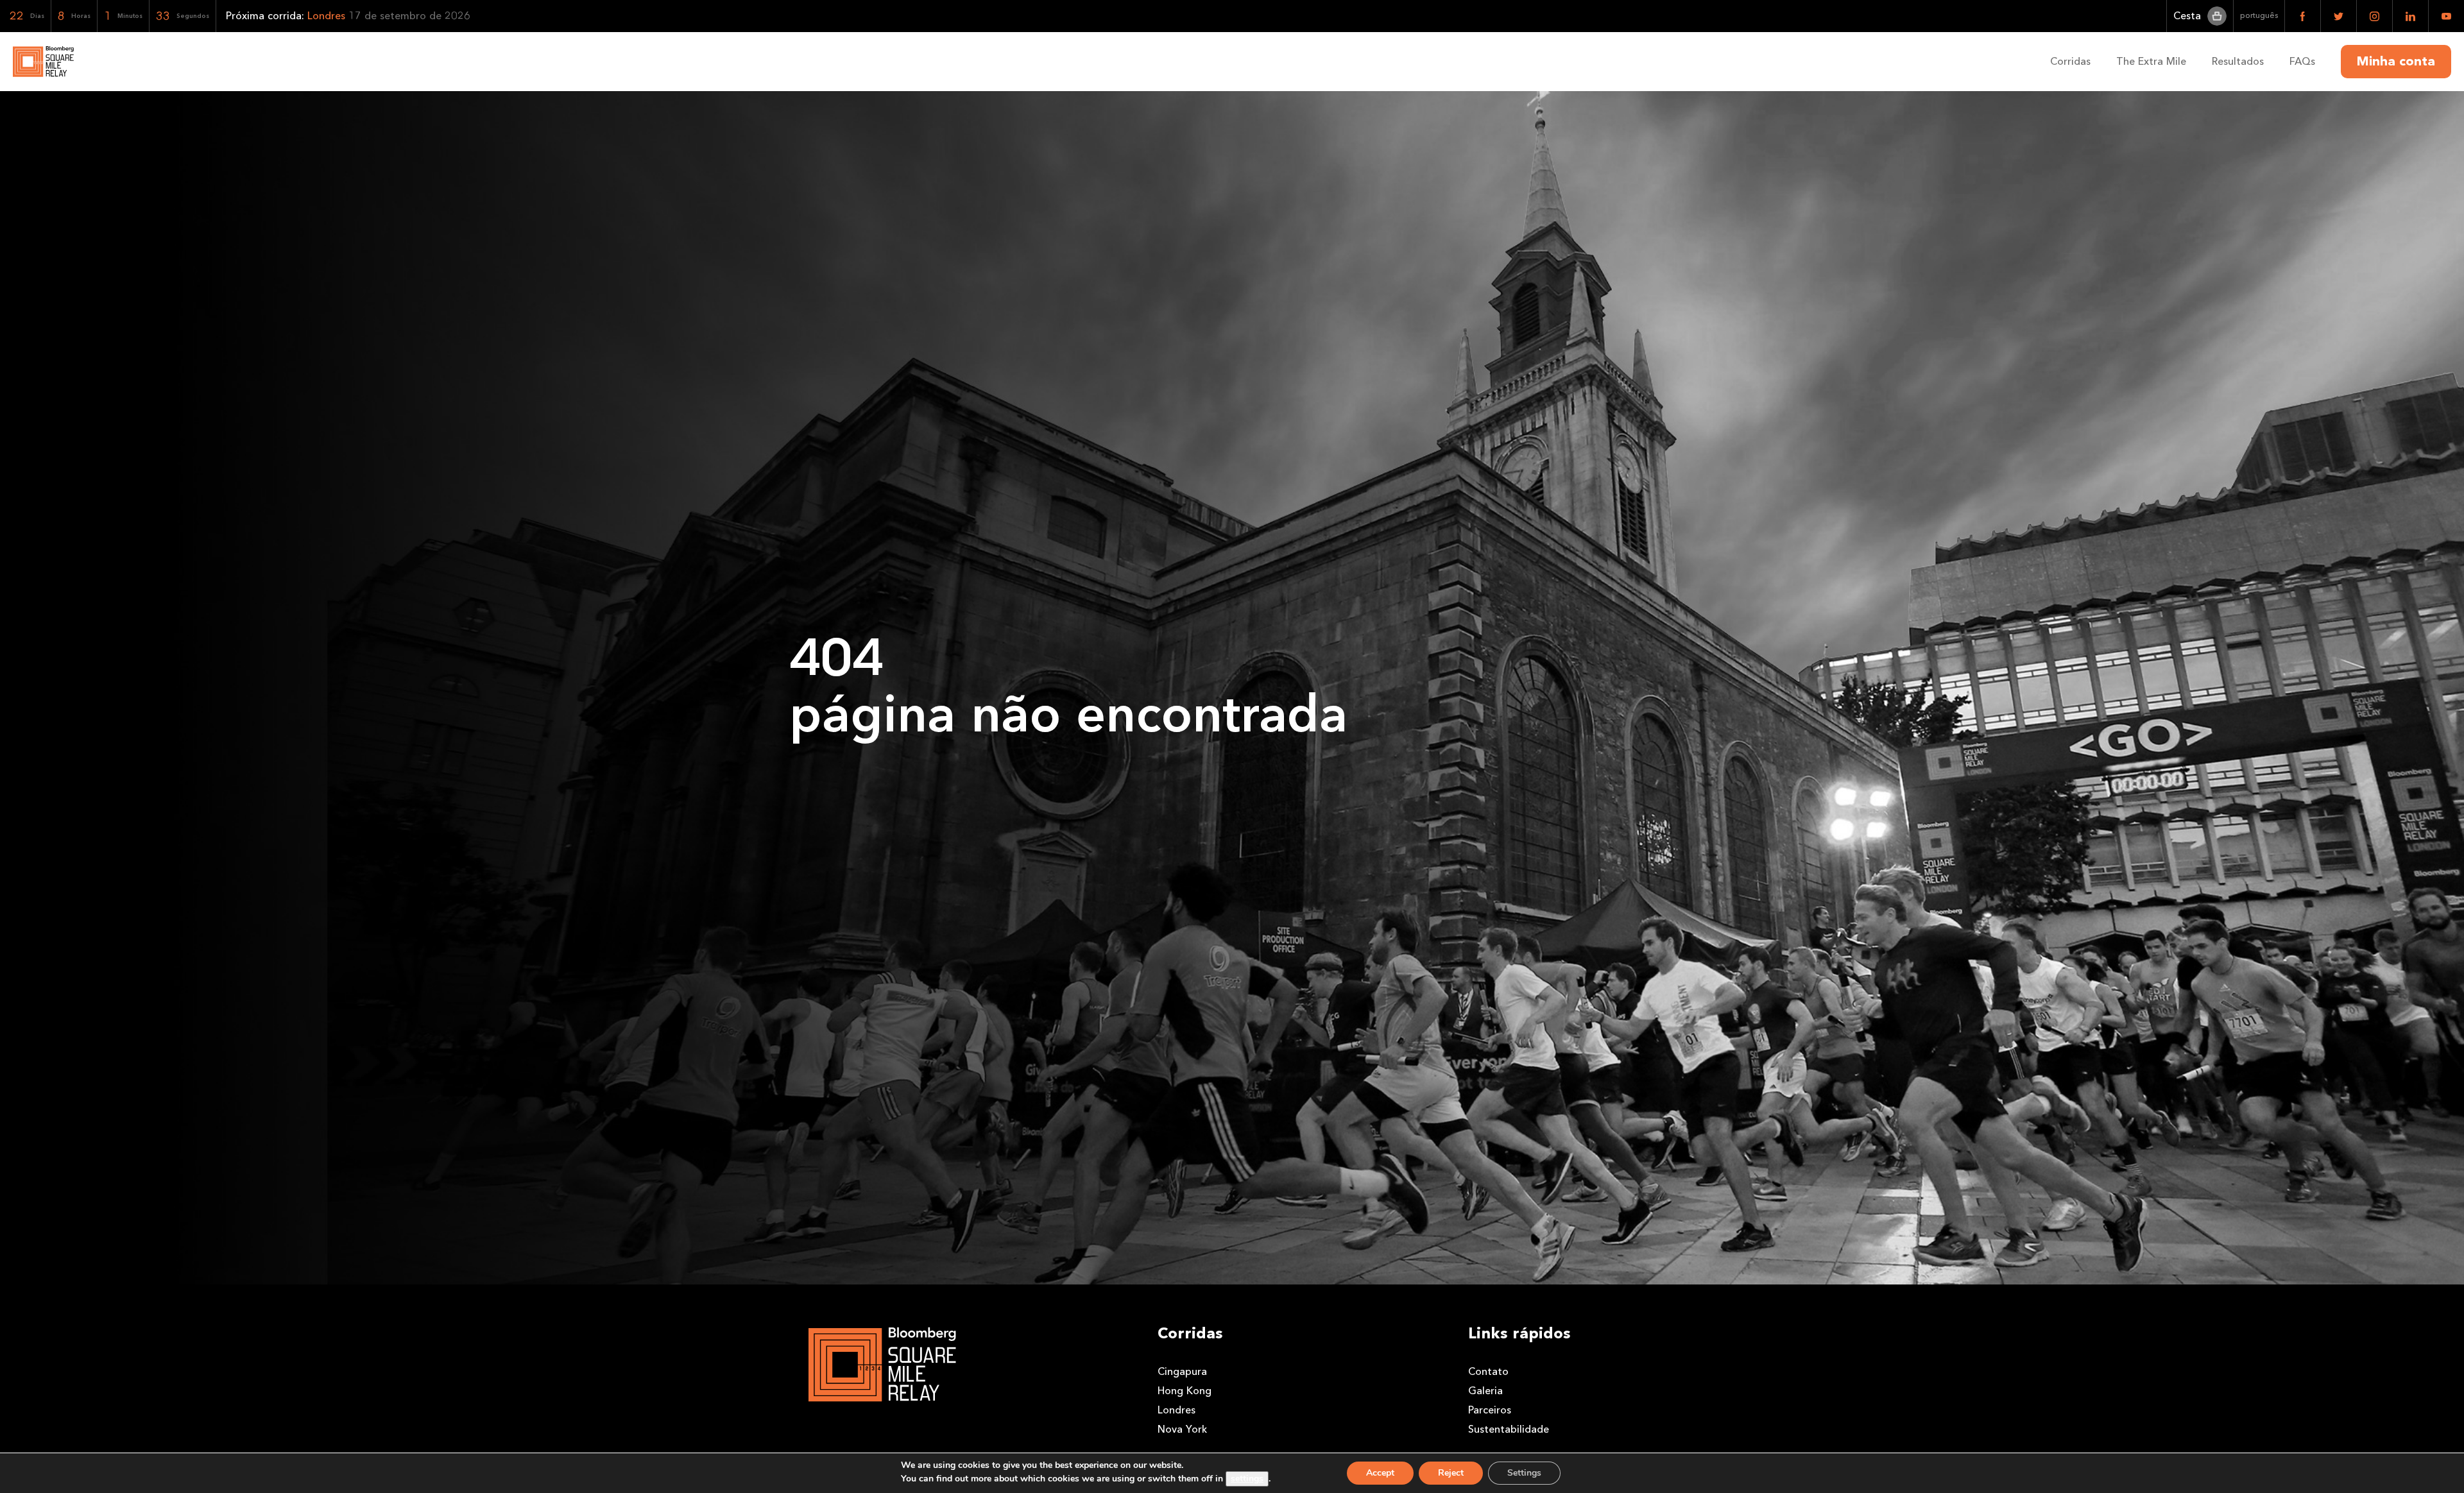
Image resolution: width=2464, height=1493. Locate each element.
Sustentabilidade (1509, 1429)
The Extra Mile (2151, 61)
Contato (1488, 1371)
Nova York (1182, 1429)
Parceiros (1490, 1410)
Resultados (2238, 61)
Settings (1524, 1473)
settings (1247, 1479)
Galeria (1485, 1391)
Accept (1380, 1473)
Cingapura (1182, 1371)
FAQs (2302, 61)
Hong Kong (1185, 1391)
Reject (1451, 1473)
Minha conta (2396, 62)
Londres (1176, 1410)
